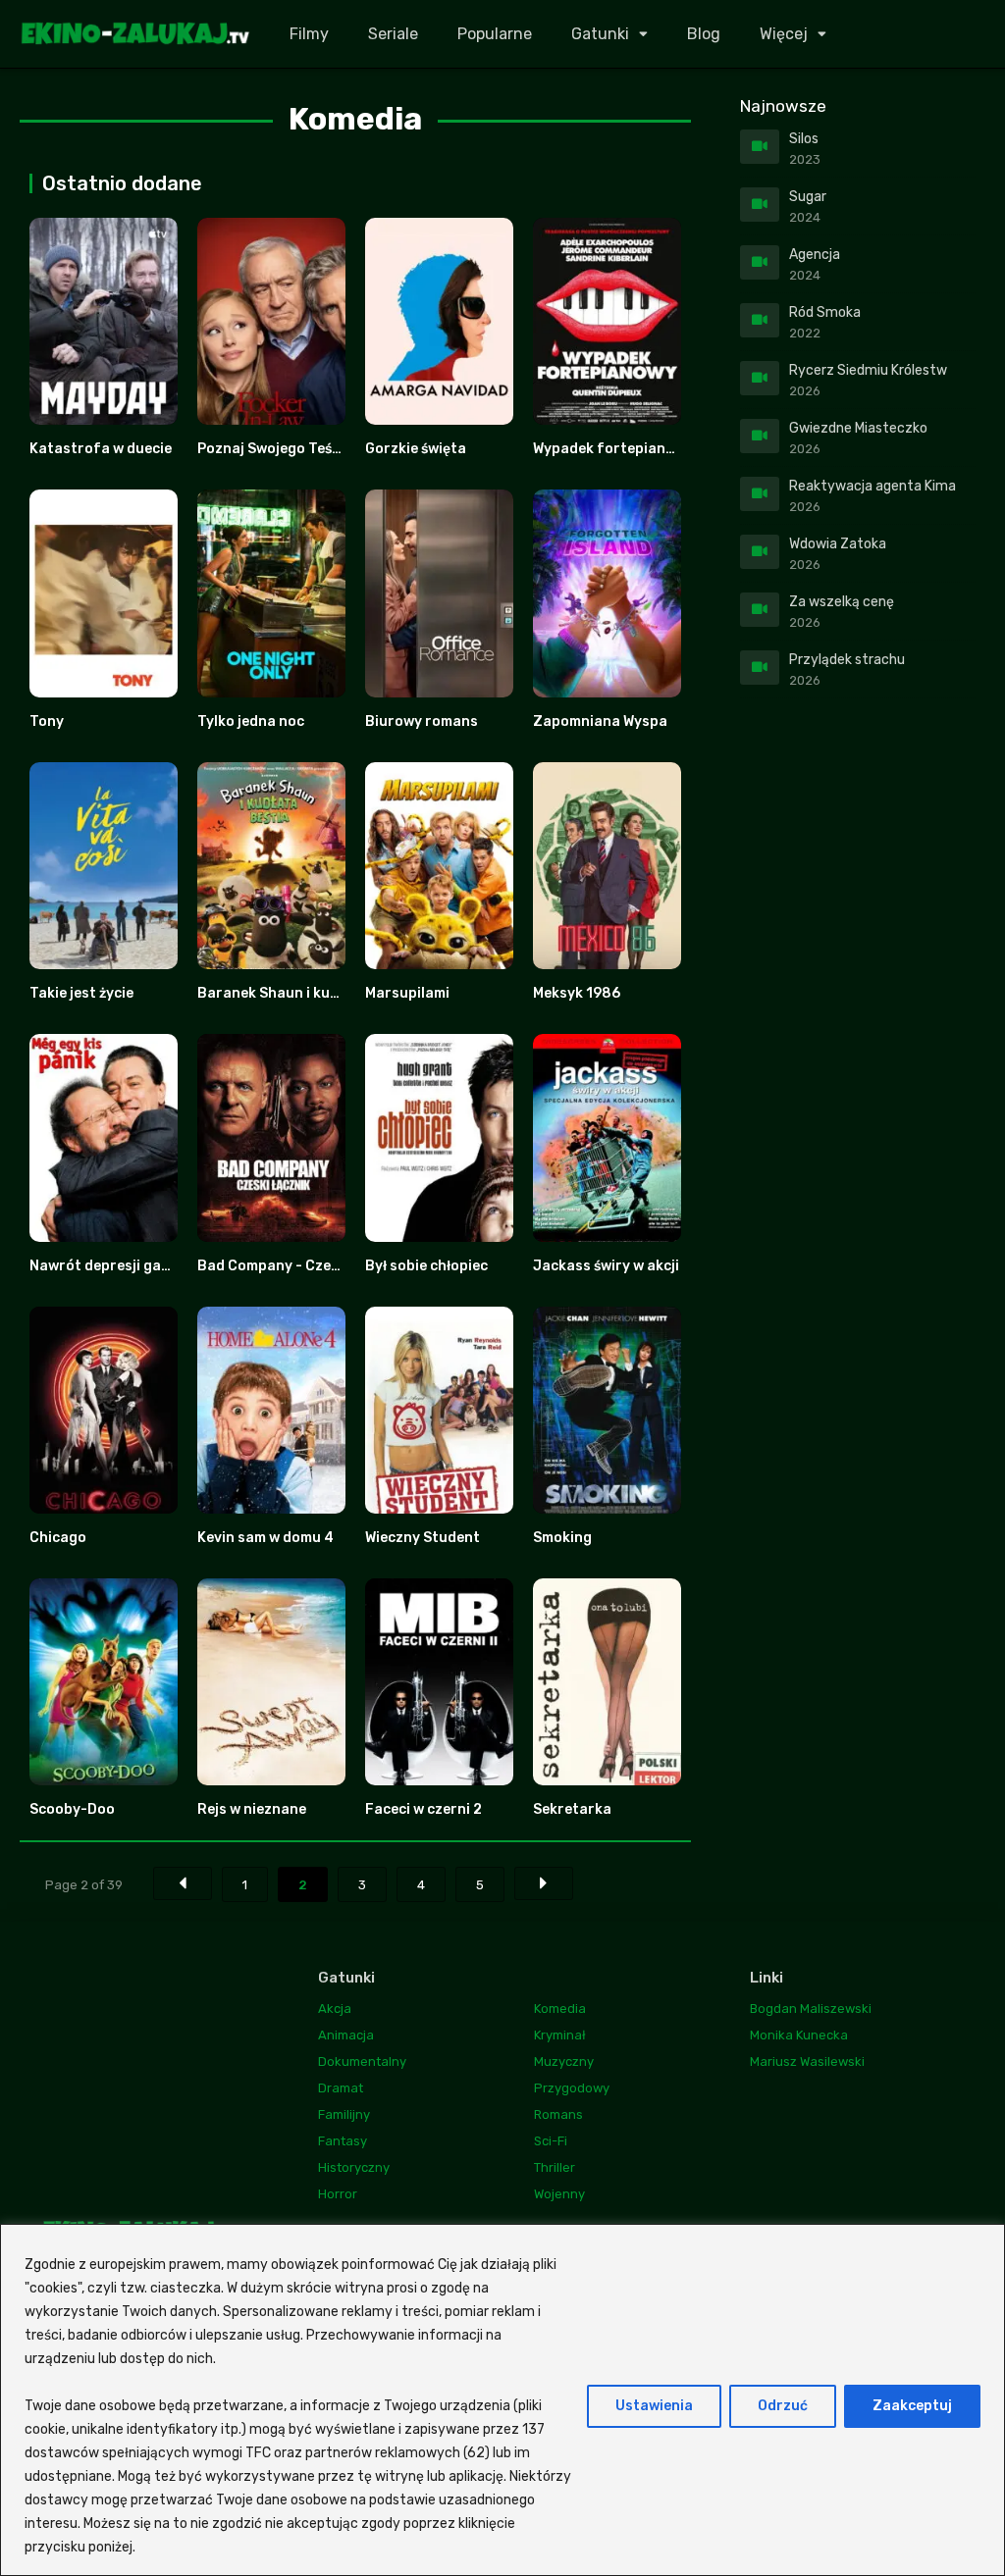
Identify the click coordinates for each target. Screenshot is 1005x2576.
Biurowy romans (422, 721)
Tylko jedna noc (251, 721)
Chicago (58, 1538)
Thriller (555, 2167)
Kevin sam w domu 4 (265, 1538)
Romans (558, 2114)
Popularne (495, 34)
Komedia (560, 2009)
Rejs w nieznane (252, 1809)
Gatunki (600, 34)
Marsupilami (407, 993)
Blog (704, 34)
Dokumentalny (362, 2061)
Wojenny (559, 2194)
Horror (338, 2194)
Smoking (562, 1538)
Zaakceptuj (912, 2406)
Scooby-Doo (72, 1809)
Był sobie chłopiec (426, 1266)
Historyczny (354, 2167)
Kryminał (560, 2035)
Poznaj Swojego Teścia (275, 449)
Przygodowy (572, 2088)
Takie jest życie (81, 993)
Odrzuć (783, 2406)
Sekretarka (572, 1809)
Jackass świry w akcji (606, 1266)
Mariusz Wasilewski (807, 2061)
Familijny (344, 2114)
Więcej (784, 34)
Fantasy (343, 2141)
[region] (502, 2400)
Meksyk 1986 (577, 993)
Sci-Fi (551, 2141)
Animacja (346, 2035)
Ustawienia (654, 2406)
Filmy (309, 34)
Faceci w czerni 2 (423, 1809)
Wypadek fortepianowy (613, 449)
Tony (47, 721)
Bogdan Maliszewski (811, 2009)
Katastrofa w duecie (101, 449)
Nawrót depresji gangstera (123, 1266)
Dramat (341, 2088)
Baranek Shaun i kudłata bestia (306, 993)
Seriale (393, 34)
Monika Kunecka (799, 2035)
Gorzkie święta (416, 449)
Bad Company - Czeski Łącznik (301, 1266)
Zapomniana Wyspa (600, 721)
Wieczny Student (423, 1538)
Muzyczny (564, 2061)
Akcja (335, 2009)
